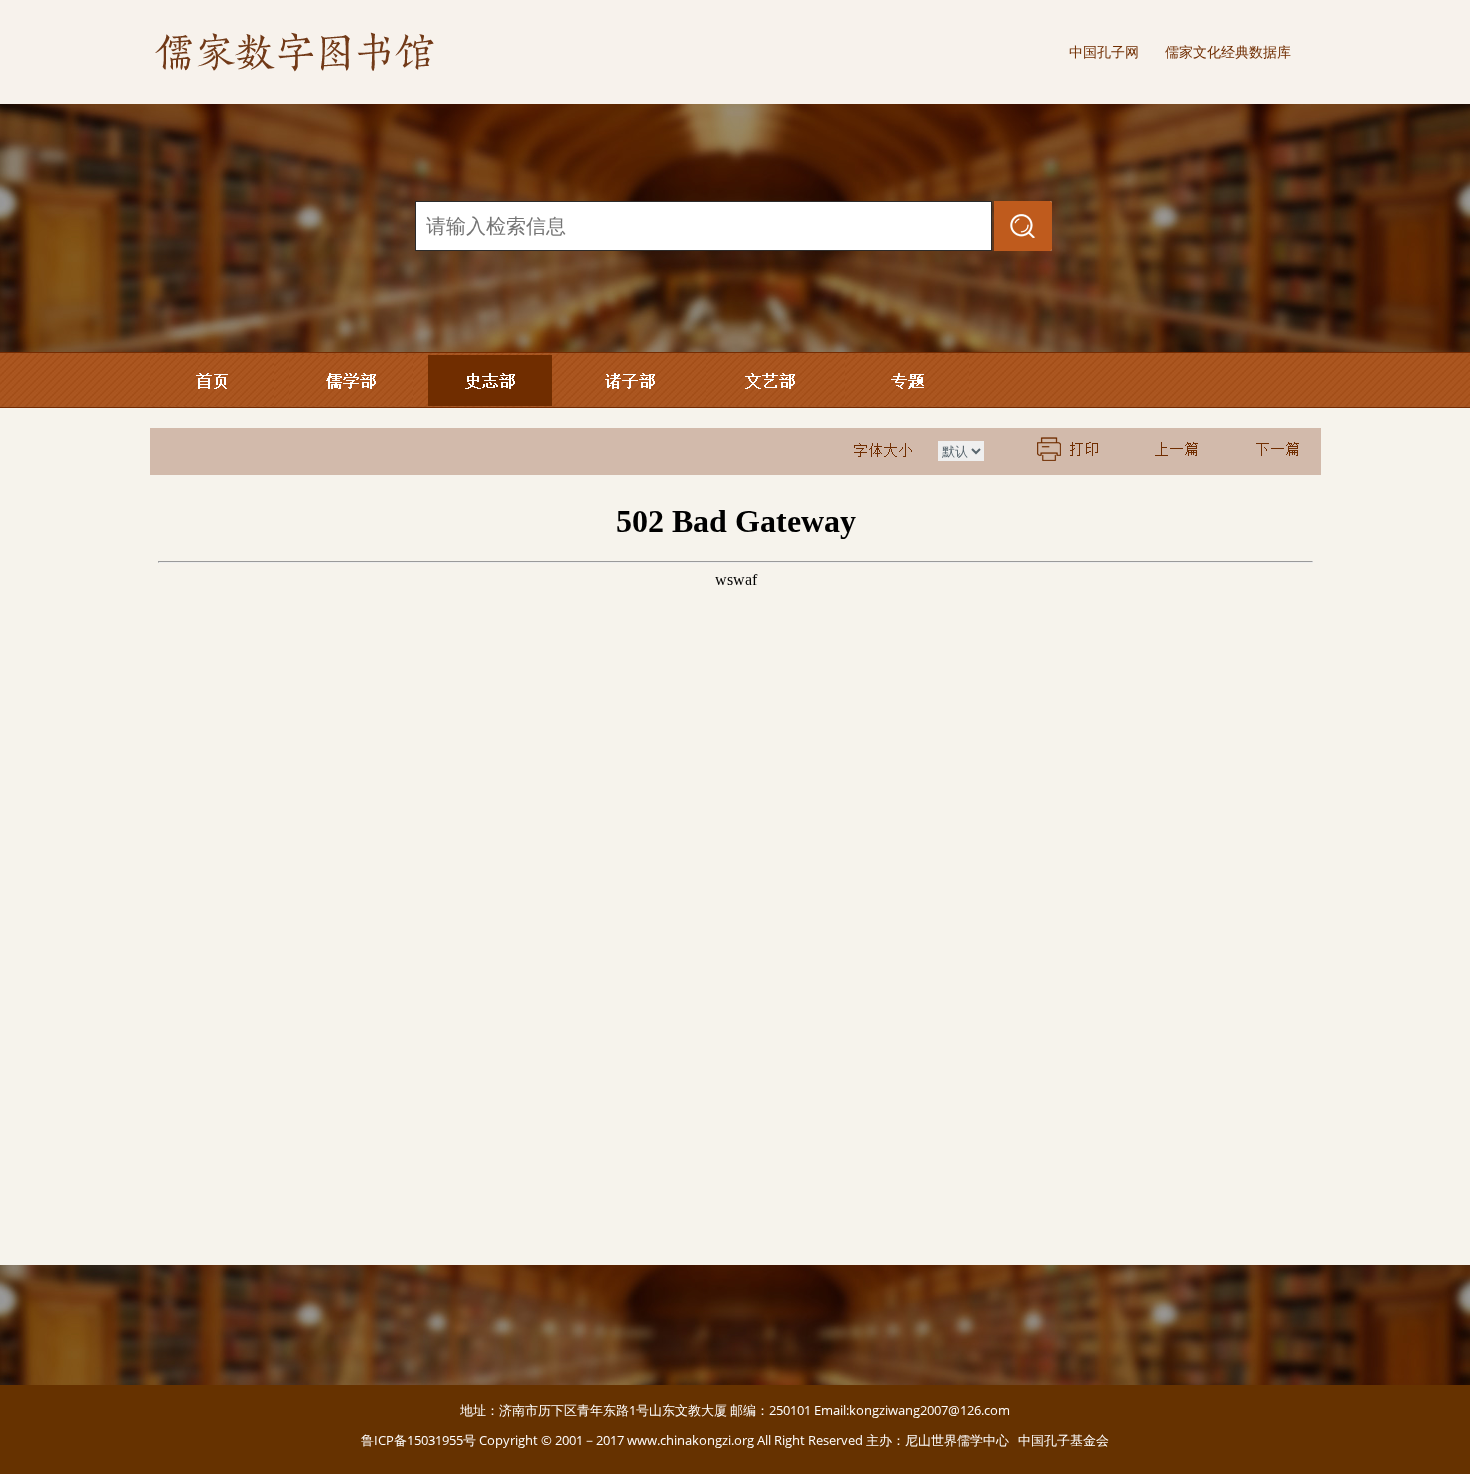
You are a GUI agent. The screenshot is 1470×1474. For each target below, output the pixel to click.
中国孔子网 (1104, 51)
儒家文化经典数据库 (1228, 51)
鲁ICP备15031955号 (418, 1440)
